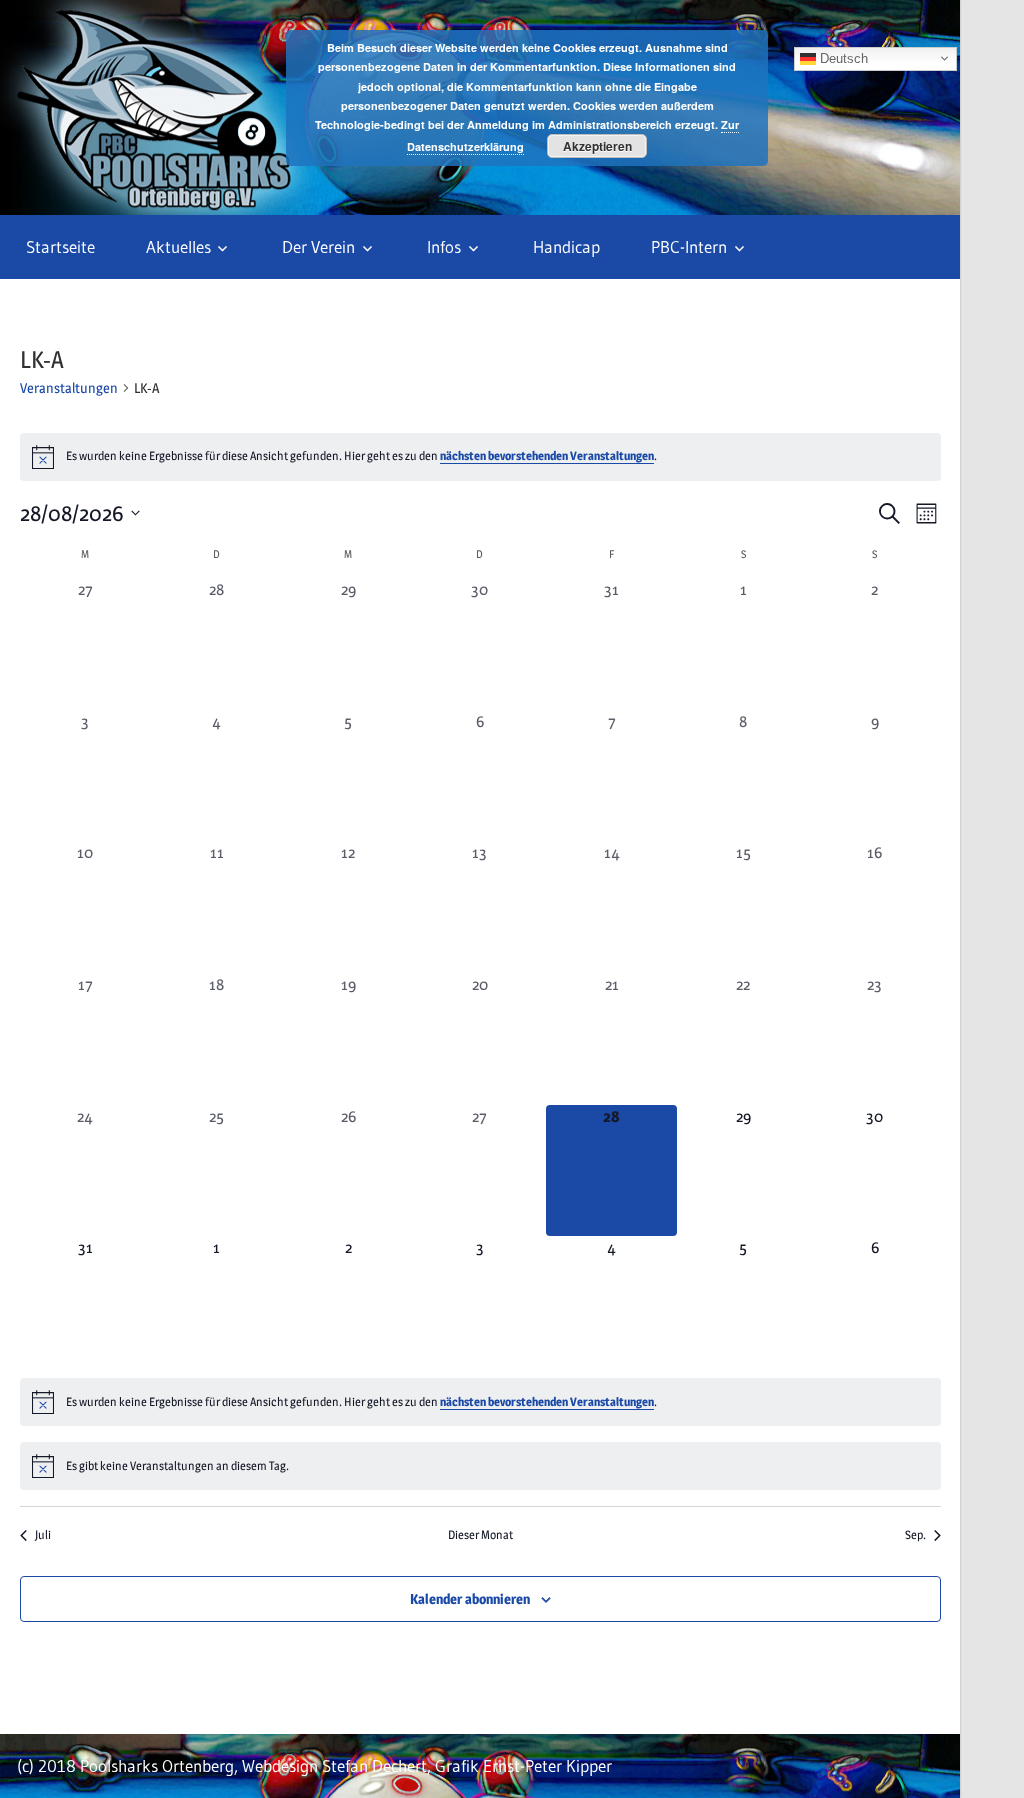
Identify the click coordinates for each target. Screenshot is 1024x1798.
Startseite (60, 246)
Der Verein (318, 246)
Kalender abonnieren (470, 1598)
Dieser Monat (480, 1534)
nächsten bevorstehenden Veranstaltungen (547, 455)
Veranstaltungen (69, 387)
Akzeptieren (597, 146)
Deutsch (842, 57)
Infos (444, 246)
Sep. (915, 1534)
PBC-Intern (689, 246)
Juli (43, 1534)
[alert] (480, 457)
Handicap (566, 246)
